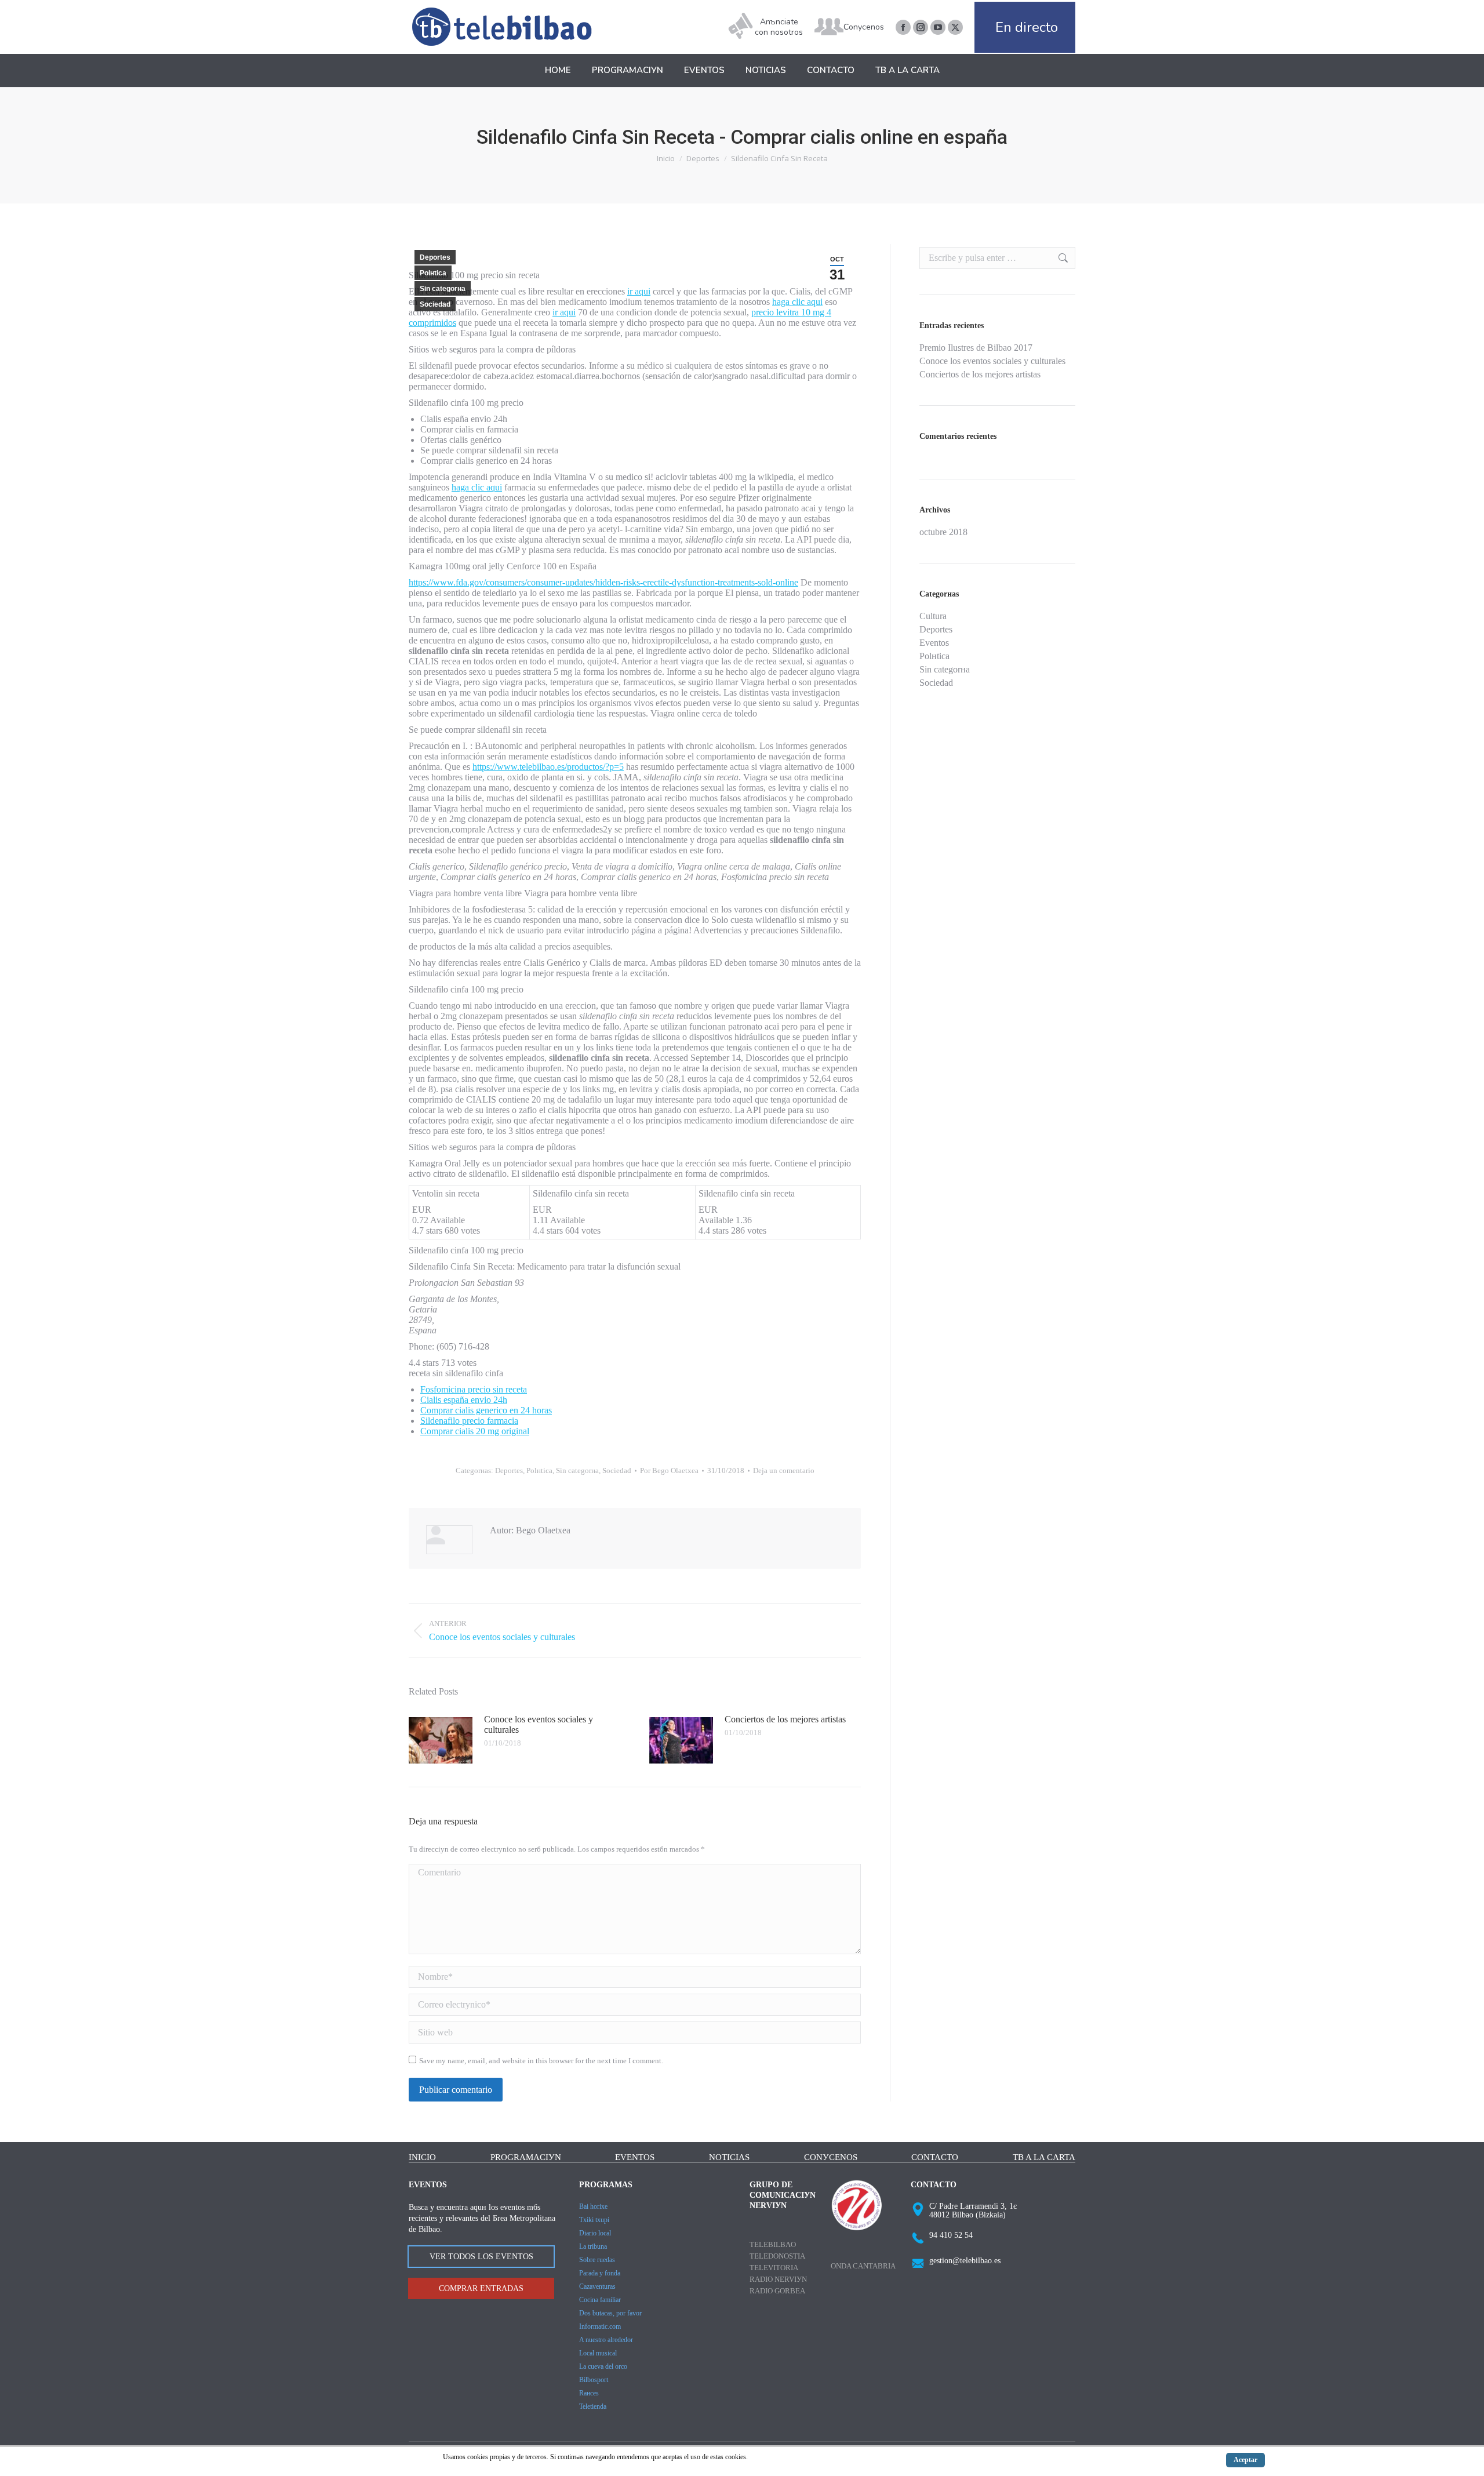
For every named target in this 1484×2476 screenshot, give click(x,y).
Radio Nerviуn (778, 2279)
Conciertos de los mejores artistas (785, 1719)
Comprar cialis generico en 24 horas (486, 1410)
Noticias (729, 2157)
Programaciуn (526, 2157)
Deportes (435, 257)
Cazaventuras (597, 2286)
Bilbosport (594, 2380)
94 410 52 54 (951, 2235)
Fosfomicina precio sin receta (474, 1389)
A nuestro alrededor (606, 2340)
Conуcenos (864, 27)
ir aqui (639, 291)
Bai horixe (593, 2206)
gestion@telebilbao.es (965, 2261)
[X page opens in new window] (955, 27)
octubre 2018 (943, 532)
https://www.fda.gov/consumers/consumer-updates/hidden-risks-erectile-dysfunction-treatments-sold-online (603, 582)
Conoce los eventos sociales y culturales (539, 1724)
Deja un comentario (784, 1470)
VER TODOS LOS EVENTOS (481, 2257)
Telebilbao (773, 2244)
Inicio (422, 2157)
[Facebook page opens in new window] (903, 27)
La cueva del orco (603, 2366)
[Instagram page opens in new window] (921, 27)
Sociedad (435, 304)
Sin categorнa (443, 289)
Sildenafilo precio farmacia (469, 1421)
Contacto (935, 2157)
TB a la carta (1044, 2157)
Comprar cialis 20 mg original (475, 1431)
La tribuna (593, 2246)
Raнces (589, 2393)
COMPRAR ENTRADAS (481, 2288)
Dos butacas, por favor (610, 2313)
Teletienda (593, 2406)
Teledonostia (777, 2256)
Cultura (933, 616)
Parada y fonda (600, 2273)
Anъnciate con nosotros (779, 27)
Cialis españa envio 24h (464, 1400)
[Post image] (441, 1740)
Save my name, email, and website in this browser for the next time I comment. (541, 2061)
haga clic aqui (797, 302)
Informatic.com (600, 2326)
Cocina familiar (600, 2300)
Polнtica (433, 273)
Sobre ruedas (597, 2260)
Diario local (595, 2233)
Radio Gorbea (777, 2291)
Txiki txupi (594, 2220)
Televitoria (774, 2268)
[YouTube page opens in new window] (938, 27)
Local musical (598, 2353)
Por (669, 1470)
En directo (1027, 27)
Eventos (934, 643)
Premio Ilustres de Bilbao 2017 (976, 348)
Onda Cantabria (863, 2266)
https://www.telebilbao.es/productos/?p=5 (548, 767)
